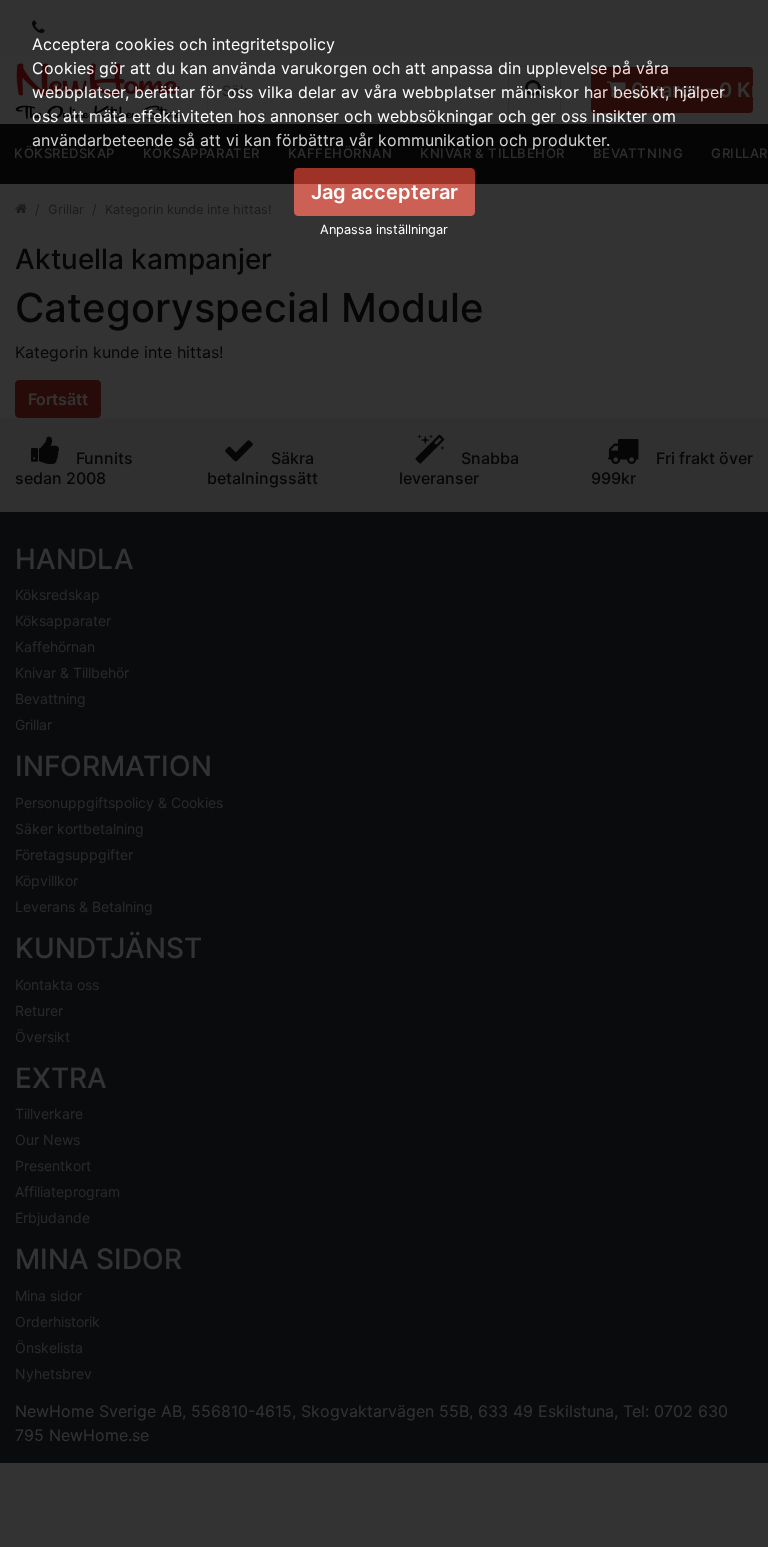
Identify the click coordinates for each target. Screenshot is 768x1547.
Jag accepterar (384, 192)
